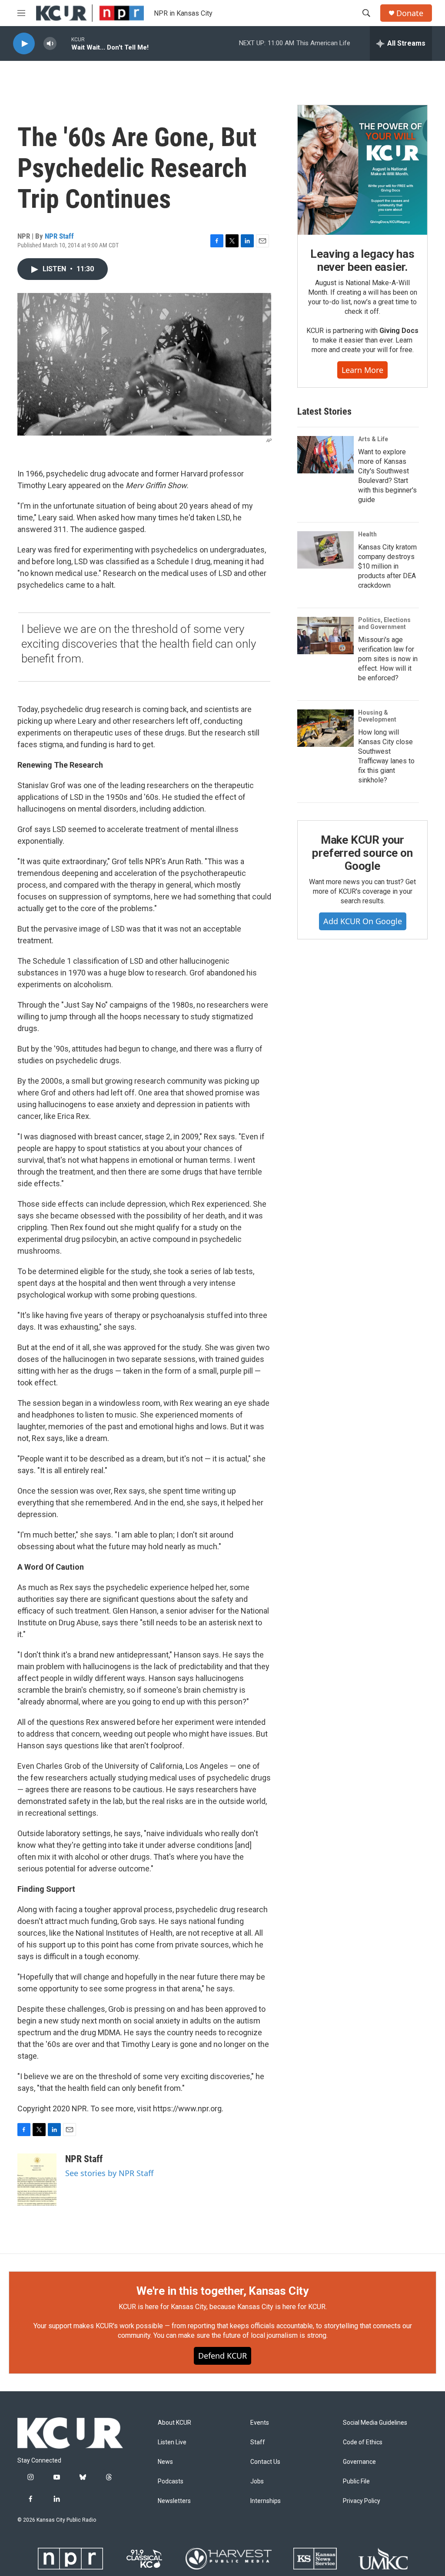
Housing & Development (377, 716)
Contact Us (265, 2462)
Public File (356, 2481)
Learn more (362, 370)
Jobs (257, 2481)
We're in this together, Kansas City (222, 2291)
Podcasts (171, 2481)
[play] (24, 44)
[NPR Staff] (37, 2180)
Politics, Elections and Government (384, 623)
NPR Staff (59, 236)
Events (260, 2423)
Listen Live (172, 2442)
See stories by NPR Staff (109, 2173)
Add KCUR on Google (363, 921)
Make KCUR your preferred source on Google (362, 853)
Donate (410, 13)
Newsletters (174, 2501)
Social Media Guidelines (375, 2423)
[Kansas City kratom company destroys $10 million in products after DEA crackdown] (325, 550)
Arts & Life (373, 439)
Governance (359, 2462)
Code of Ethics (363, 2442)
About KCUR (174, 2423)
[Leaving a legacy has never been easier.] (362, 170)
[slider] (64, 43)
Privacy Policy (362, 2501)
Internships (266, 2501)
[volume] (50, 44)
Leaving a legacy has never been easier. (362, 260)
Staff (258, 2442)
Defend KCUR (222, 2356)
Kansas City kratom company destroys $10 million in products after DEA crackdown (387, 566)
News (165, 2462)
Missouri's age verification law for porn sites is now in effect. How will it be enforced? (388, 659)
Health (367, 534)
